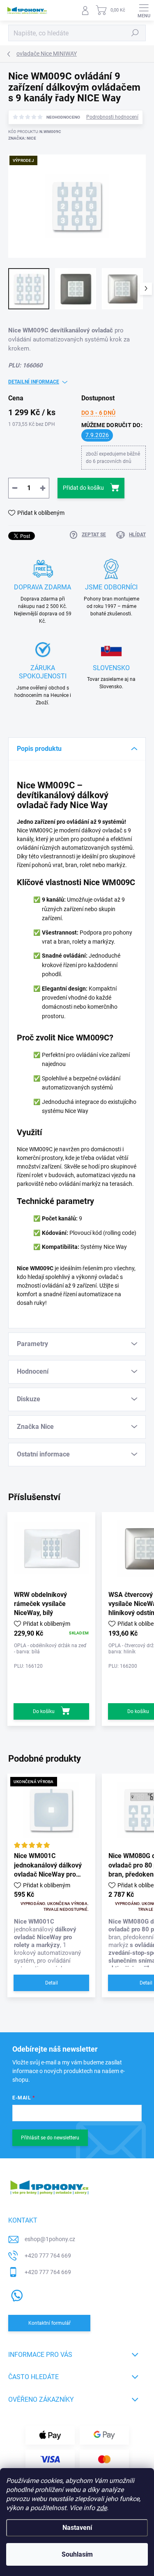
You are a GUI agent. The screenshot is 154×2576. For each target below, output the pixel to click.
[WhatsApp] (15, 2294)
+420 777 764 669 (48, 2256)
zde (102, 2508)
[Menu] (144, 10)
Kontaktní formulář (49, 2323)
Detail (52, 1983)
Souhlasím (77, 2554)
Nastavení (77, 2528)
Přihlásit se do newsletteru (50, 2138)
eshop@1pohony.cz (50, 2239)
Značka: (22, 138)
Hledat (135, 33)
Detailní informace (34, 382)
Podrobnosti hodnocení (112, 117)
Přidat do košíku (83, 488)
